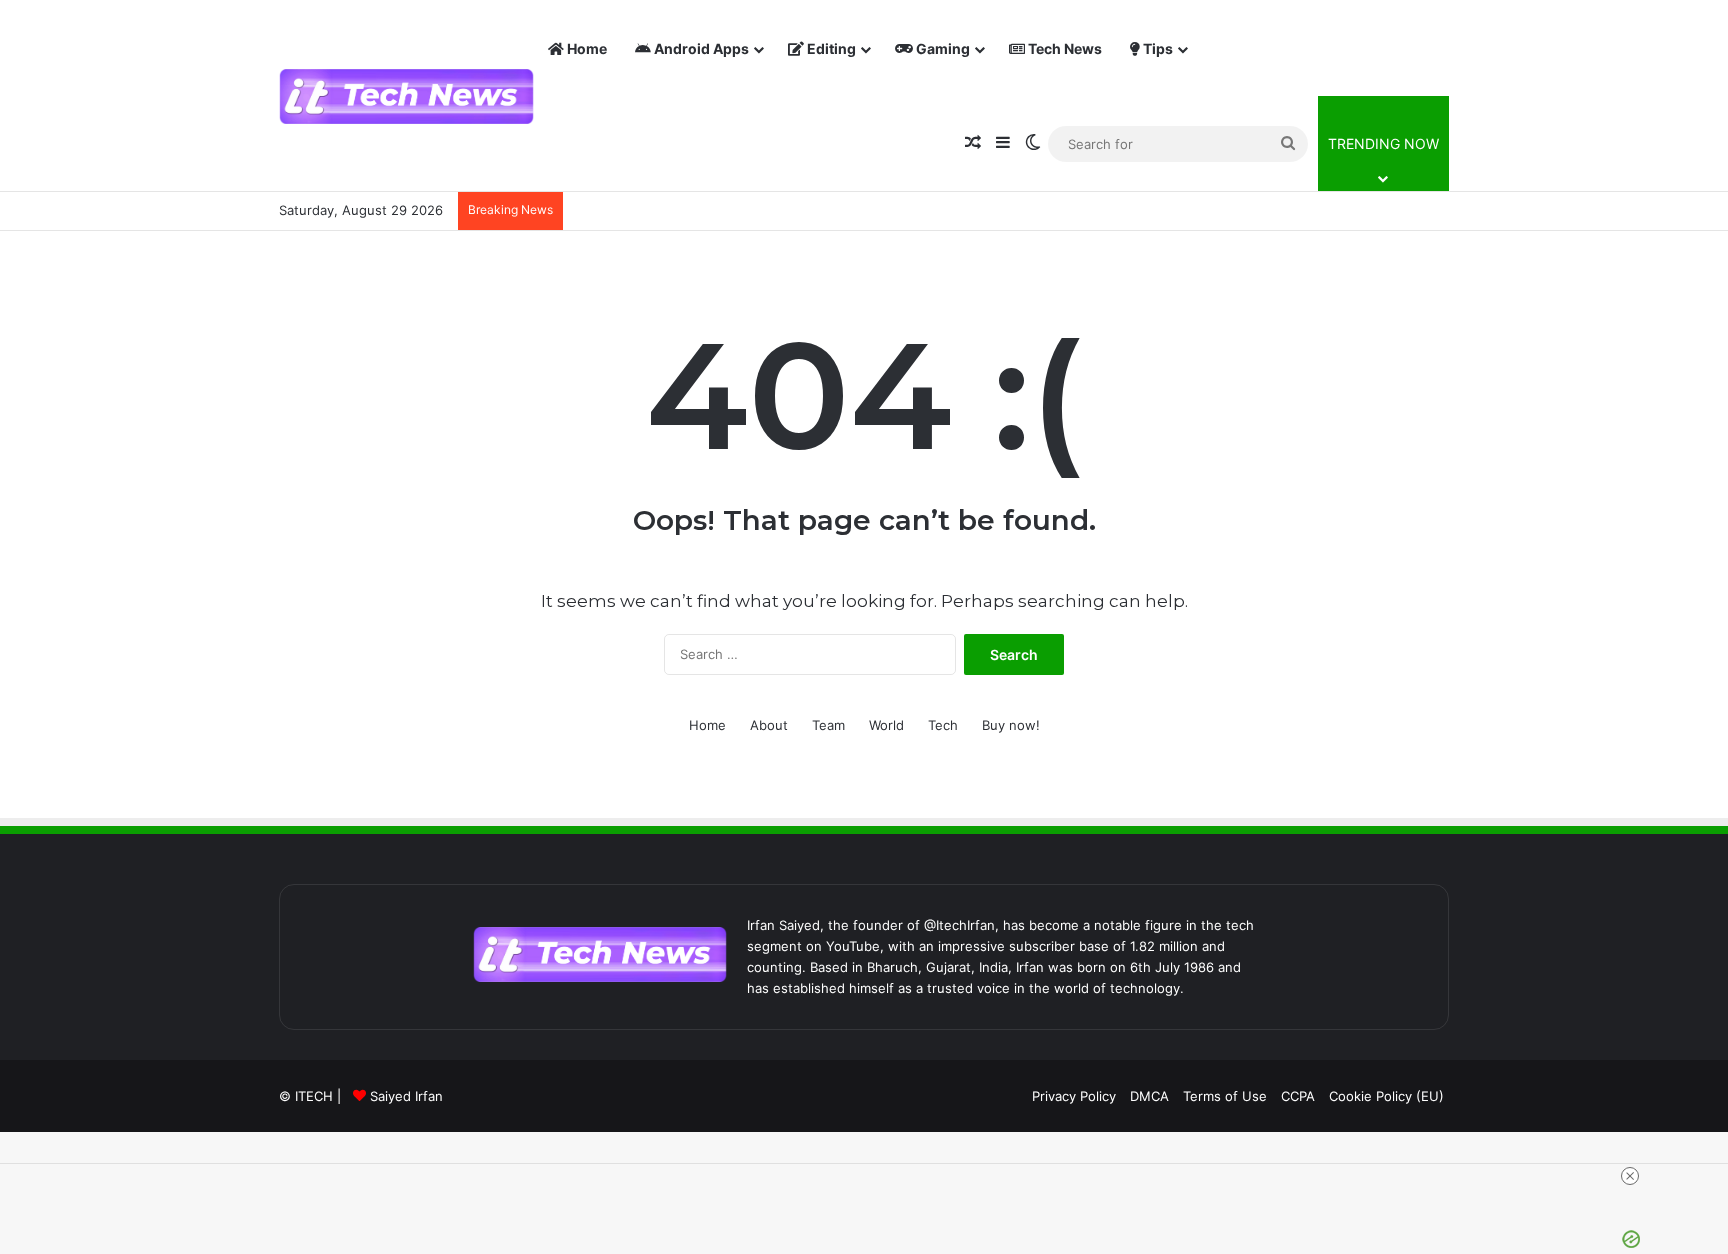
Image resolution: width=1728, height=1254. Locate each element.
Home (585, 48)
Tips (1156, 48)
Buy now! (1011, 725)
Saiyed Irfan (406, 1096)
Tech (943, 725)
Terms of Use (1225, 1096)
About (769, 725)
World (886, 725)
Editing (830, 48)
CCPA (1298, 1096)
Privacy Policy (1074, 1096)
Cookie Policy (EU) (1386, 1096)
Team (828, 725)
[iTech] (406, 96)
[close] (872, 1176)
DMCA (1149, 1096)
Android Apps (700, 48)
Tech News (1063, 48)
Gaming (941, 48)
